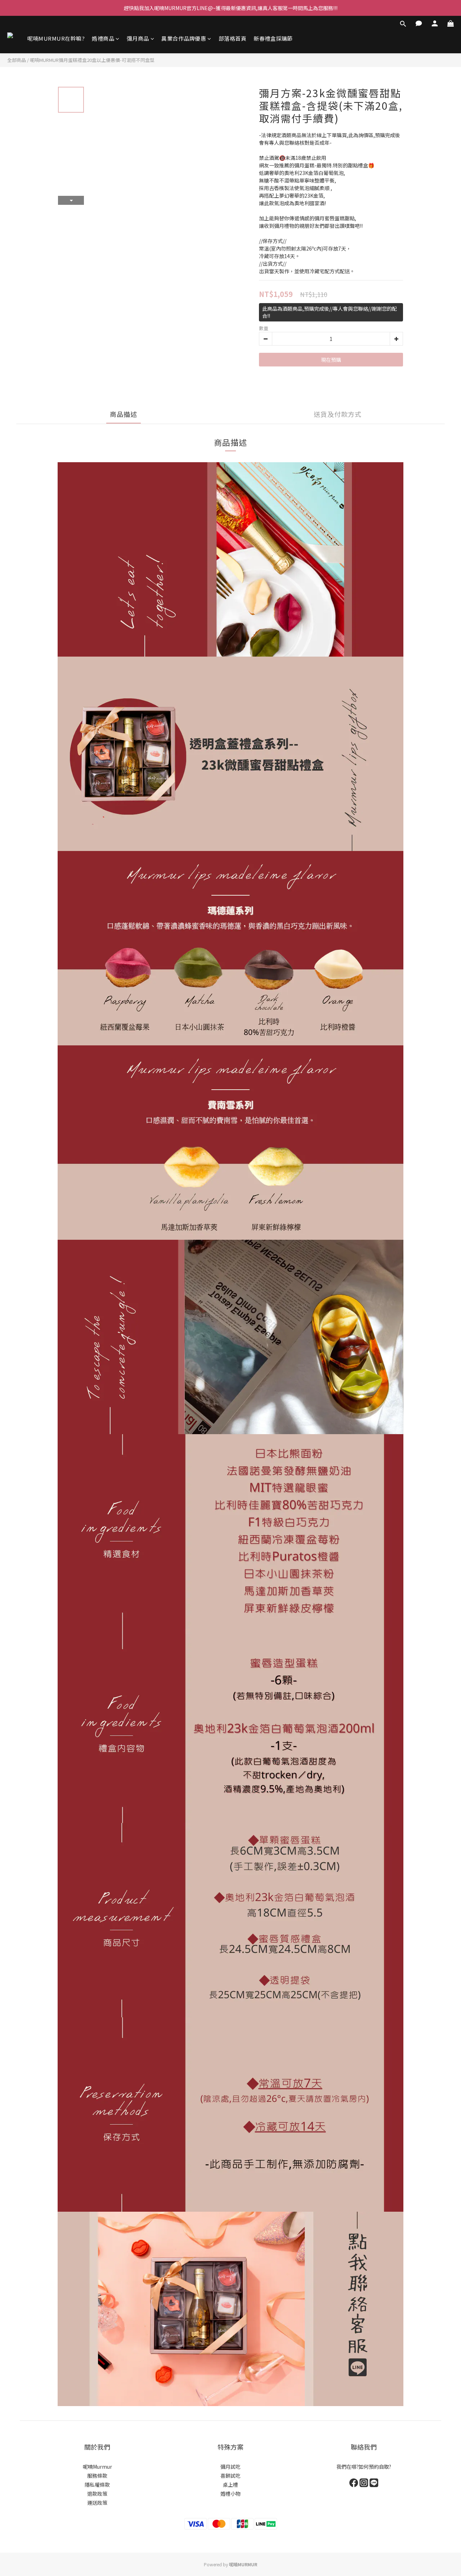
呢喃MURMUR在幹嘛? (56, 38)
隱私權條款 (97, 2485)
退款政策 (97, 2494)
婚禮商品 (103, 38)
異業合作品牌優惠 (184, 38)
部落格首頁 (233, 38)
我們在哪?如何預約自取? (364, 2467)
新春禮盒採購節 (273, 38)
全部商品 (17, 60)
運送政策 (97, 2503)
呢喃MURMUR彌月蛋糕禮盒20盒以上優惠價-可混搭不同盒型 (92, 60)
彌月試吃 (230, 2467)
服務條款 (97, 2476)
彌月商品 (138, 38)
